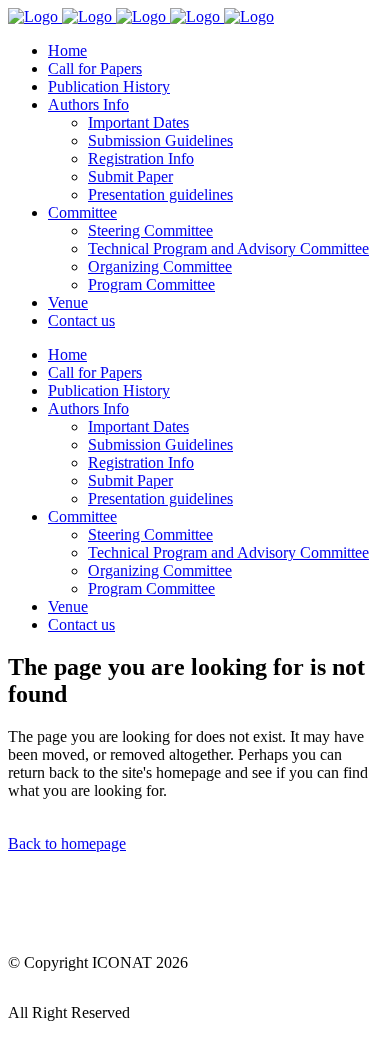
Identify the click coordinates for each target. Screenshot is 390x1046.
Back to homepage (67, 843)
